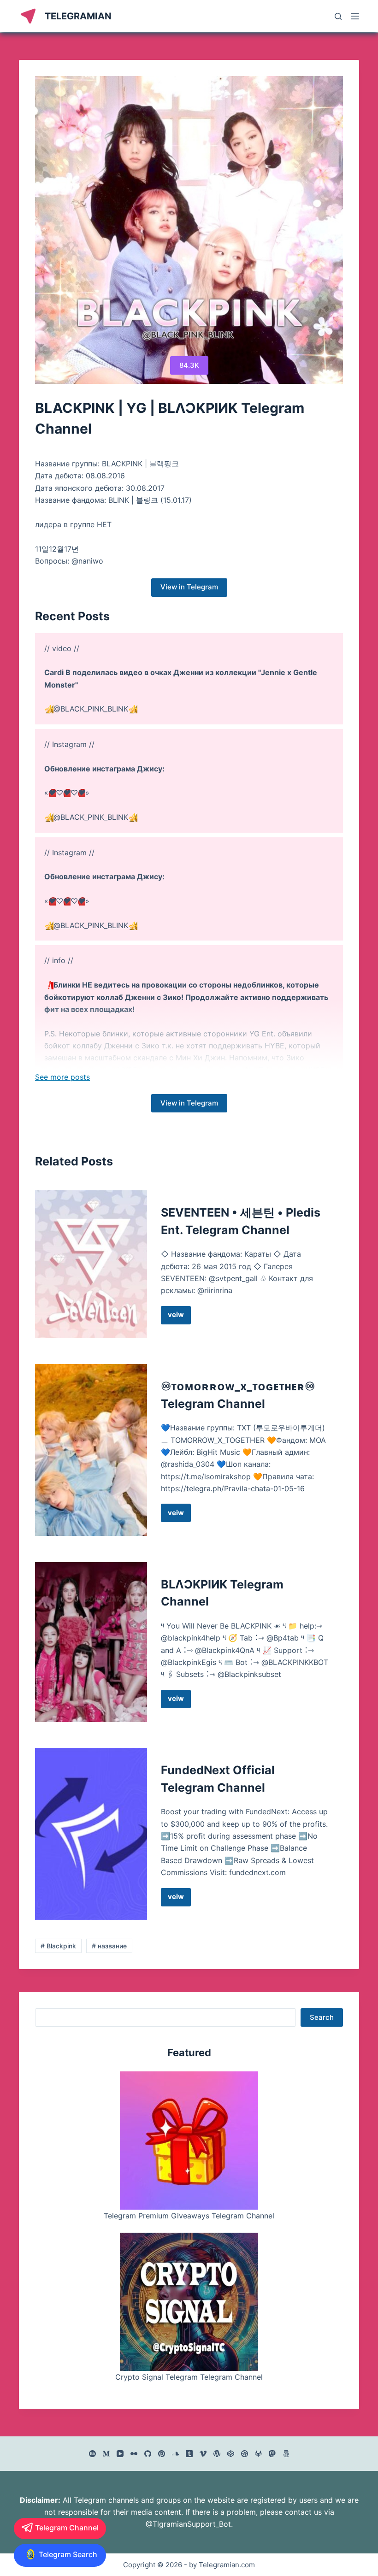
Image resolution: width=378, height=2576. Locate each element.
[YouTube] (120, 2454)
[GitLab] (258, 2454)
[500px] (286, 2454)
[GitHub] (148, 2454)
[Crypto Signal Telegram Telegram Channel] (189, 2302)
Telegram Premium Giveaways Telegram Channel (189, 2216)
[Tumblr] (189, 2454)
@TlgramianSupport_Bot (188, 2524)
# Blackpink (58, 1946)
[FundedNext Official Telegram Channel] (91, 1834)
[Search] (338, 16)
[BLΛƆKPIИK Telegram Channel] (91, 1642)
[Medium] (106, 2454)
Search (322, 2017)
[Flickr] (134, 2454)
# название (109, 1946)
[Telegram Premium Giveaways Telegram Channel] (189, 2141)
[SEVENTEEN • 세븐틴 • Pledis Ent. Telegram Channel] (91, 1264)
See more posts (62, 1077)
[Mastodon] (272, 2454)
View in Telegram (189, 587)
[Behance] (92, 2454)
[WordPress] (217, 2454)
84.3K (189, 365)
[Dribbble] (245, 2454)
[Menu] (355, 16)
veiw (179, 1317)
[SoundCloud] (175, 2454)
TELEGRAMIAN (78, 16)
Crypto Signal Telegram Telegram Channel (189, 2377)
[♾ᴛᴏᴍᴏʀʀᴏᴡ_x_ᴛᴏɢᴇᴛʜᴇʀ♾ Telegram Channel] (91, 1450)
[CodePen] (231, 2454)
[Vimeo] (203, 2454)
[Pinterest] (162, 2454)
